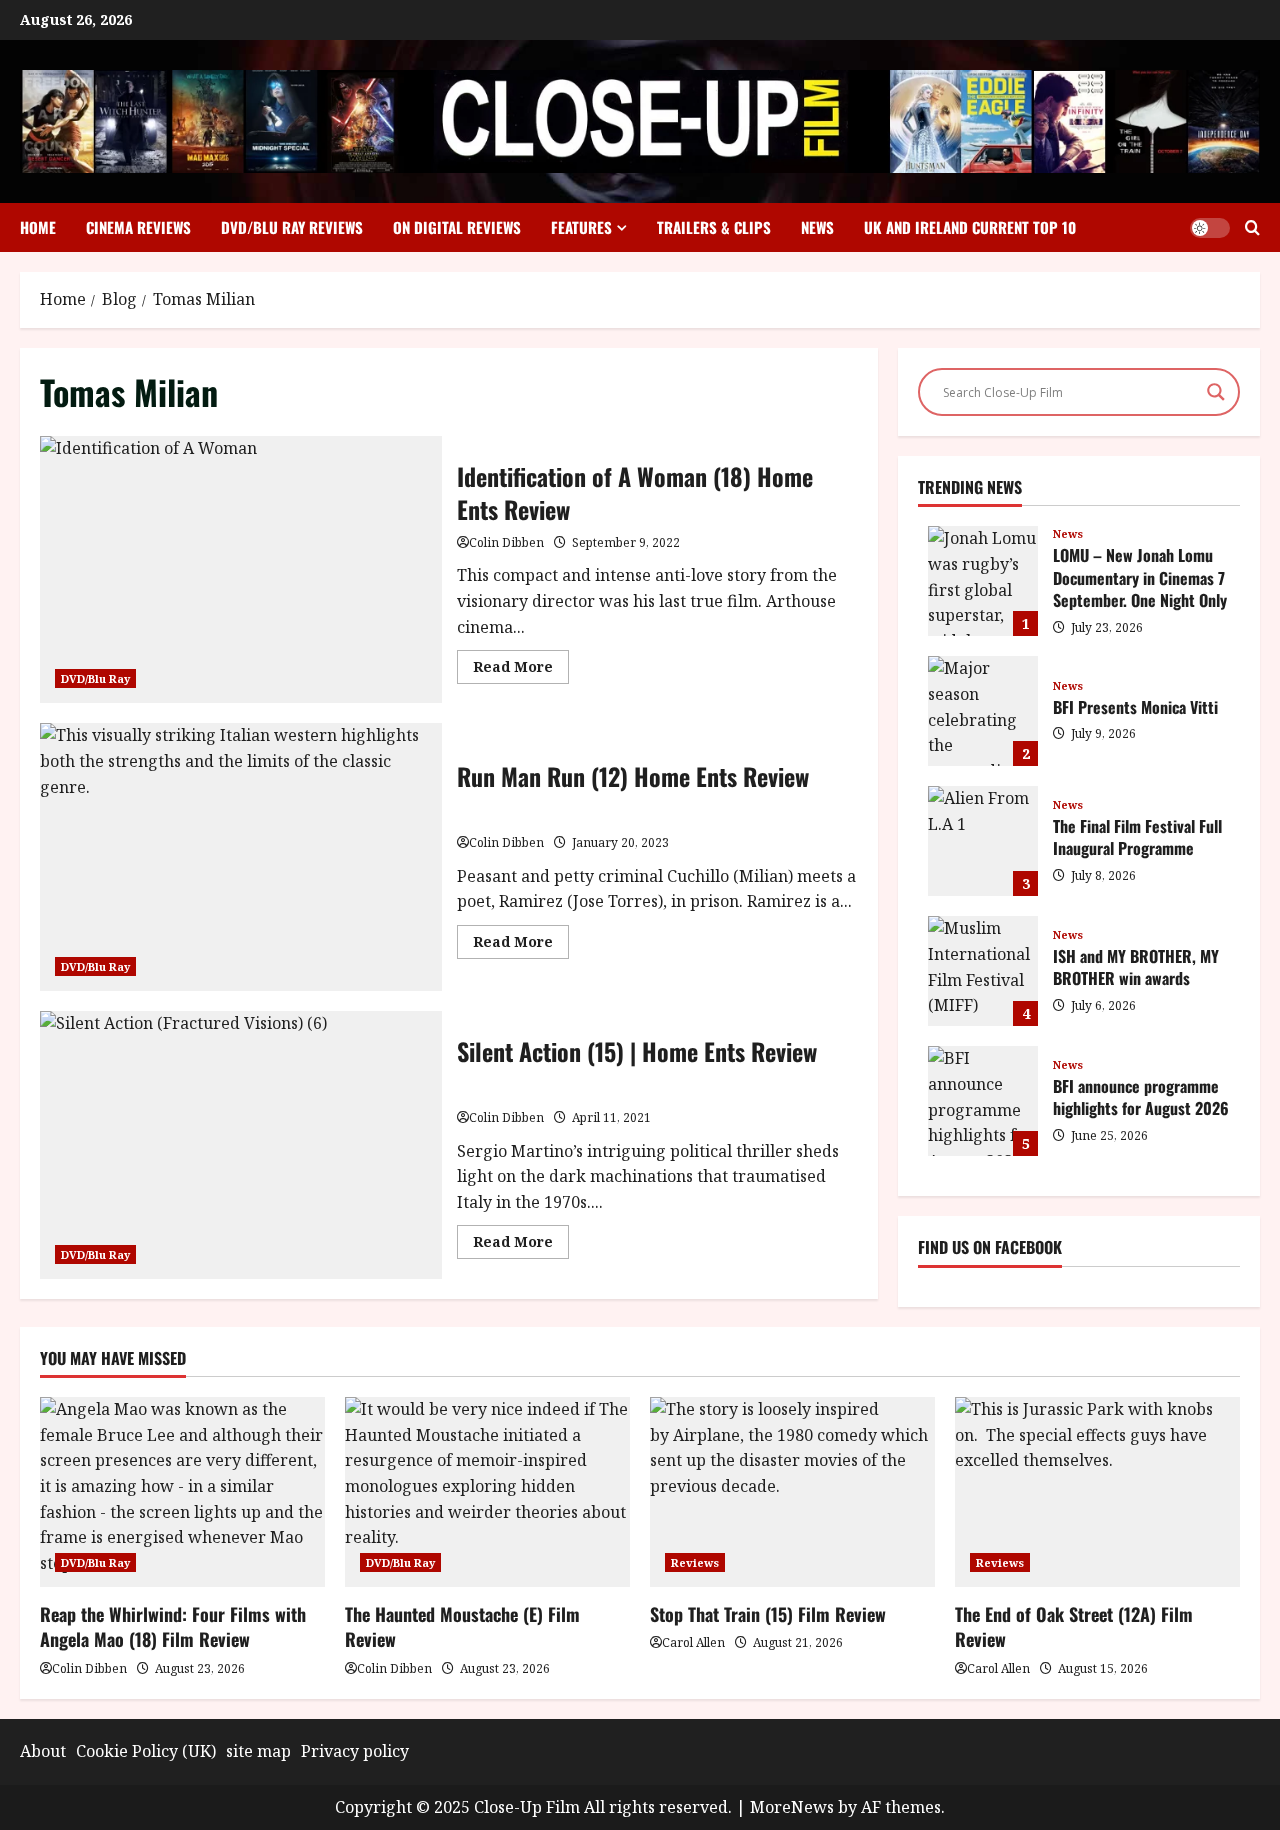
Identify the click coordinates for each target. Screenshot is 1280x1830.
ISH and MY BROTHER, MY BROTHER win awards (983, 971)
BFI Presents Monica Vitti (983, 711)
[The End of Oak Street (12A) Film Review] (1097, 1492)
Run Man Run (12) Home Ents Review (241, 857)
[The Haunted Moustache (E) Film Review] (487, 1492)
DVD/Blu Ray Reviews (292, 227)
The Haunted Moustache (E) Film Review (462, 1626)
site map (258, 1751)
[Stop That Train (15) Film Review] (792, 1492)
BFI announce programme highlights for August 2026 (983, 1101)
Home (38, 227)
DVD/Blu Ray (95, 678)
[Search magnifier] (1216, 392)
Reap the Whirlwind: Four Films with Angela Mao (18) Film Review (173, 1626)
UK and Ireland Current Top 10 (970, 227)
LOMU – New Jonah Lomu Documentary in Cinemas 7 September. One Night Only (983, 581)
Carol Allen (693, 1642)
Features (581, 227)
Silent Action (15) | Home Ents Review (241, 1145)
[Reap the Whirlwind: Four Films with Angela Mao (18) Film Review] (182, 1492)
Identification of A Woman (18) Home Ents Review (241, 570)
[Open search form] (1252, 227)
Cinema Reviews (138, 227)
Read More (521, 670)
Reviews (695, 1562)
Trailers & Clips (714, 227)
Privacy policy (355, 1751)
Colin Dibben (506, 542)
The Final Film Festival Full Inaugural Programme (983, 841)
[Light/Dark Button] (1210, 228)
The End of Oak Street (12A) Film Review (1074, 1626)
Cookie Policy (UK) (146, 1751)
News (817, 227)
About (43, 1751)
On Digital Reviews (457, 227)
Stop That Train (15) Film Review (768, 1614)
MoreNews (792, 1807)
